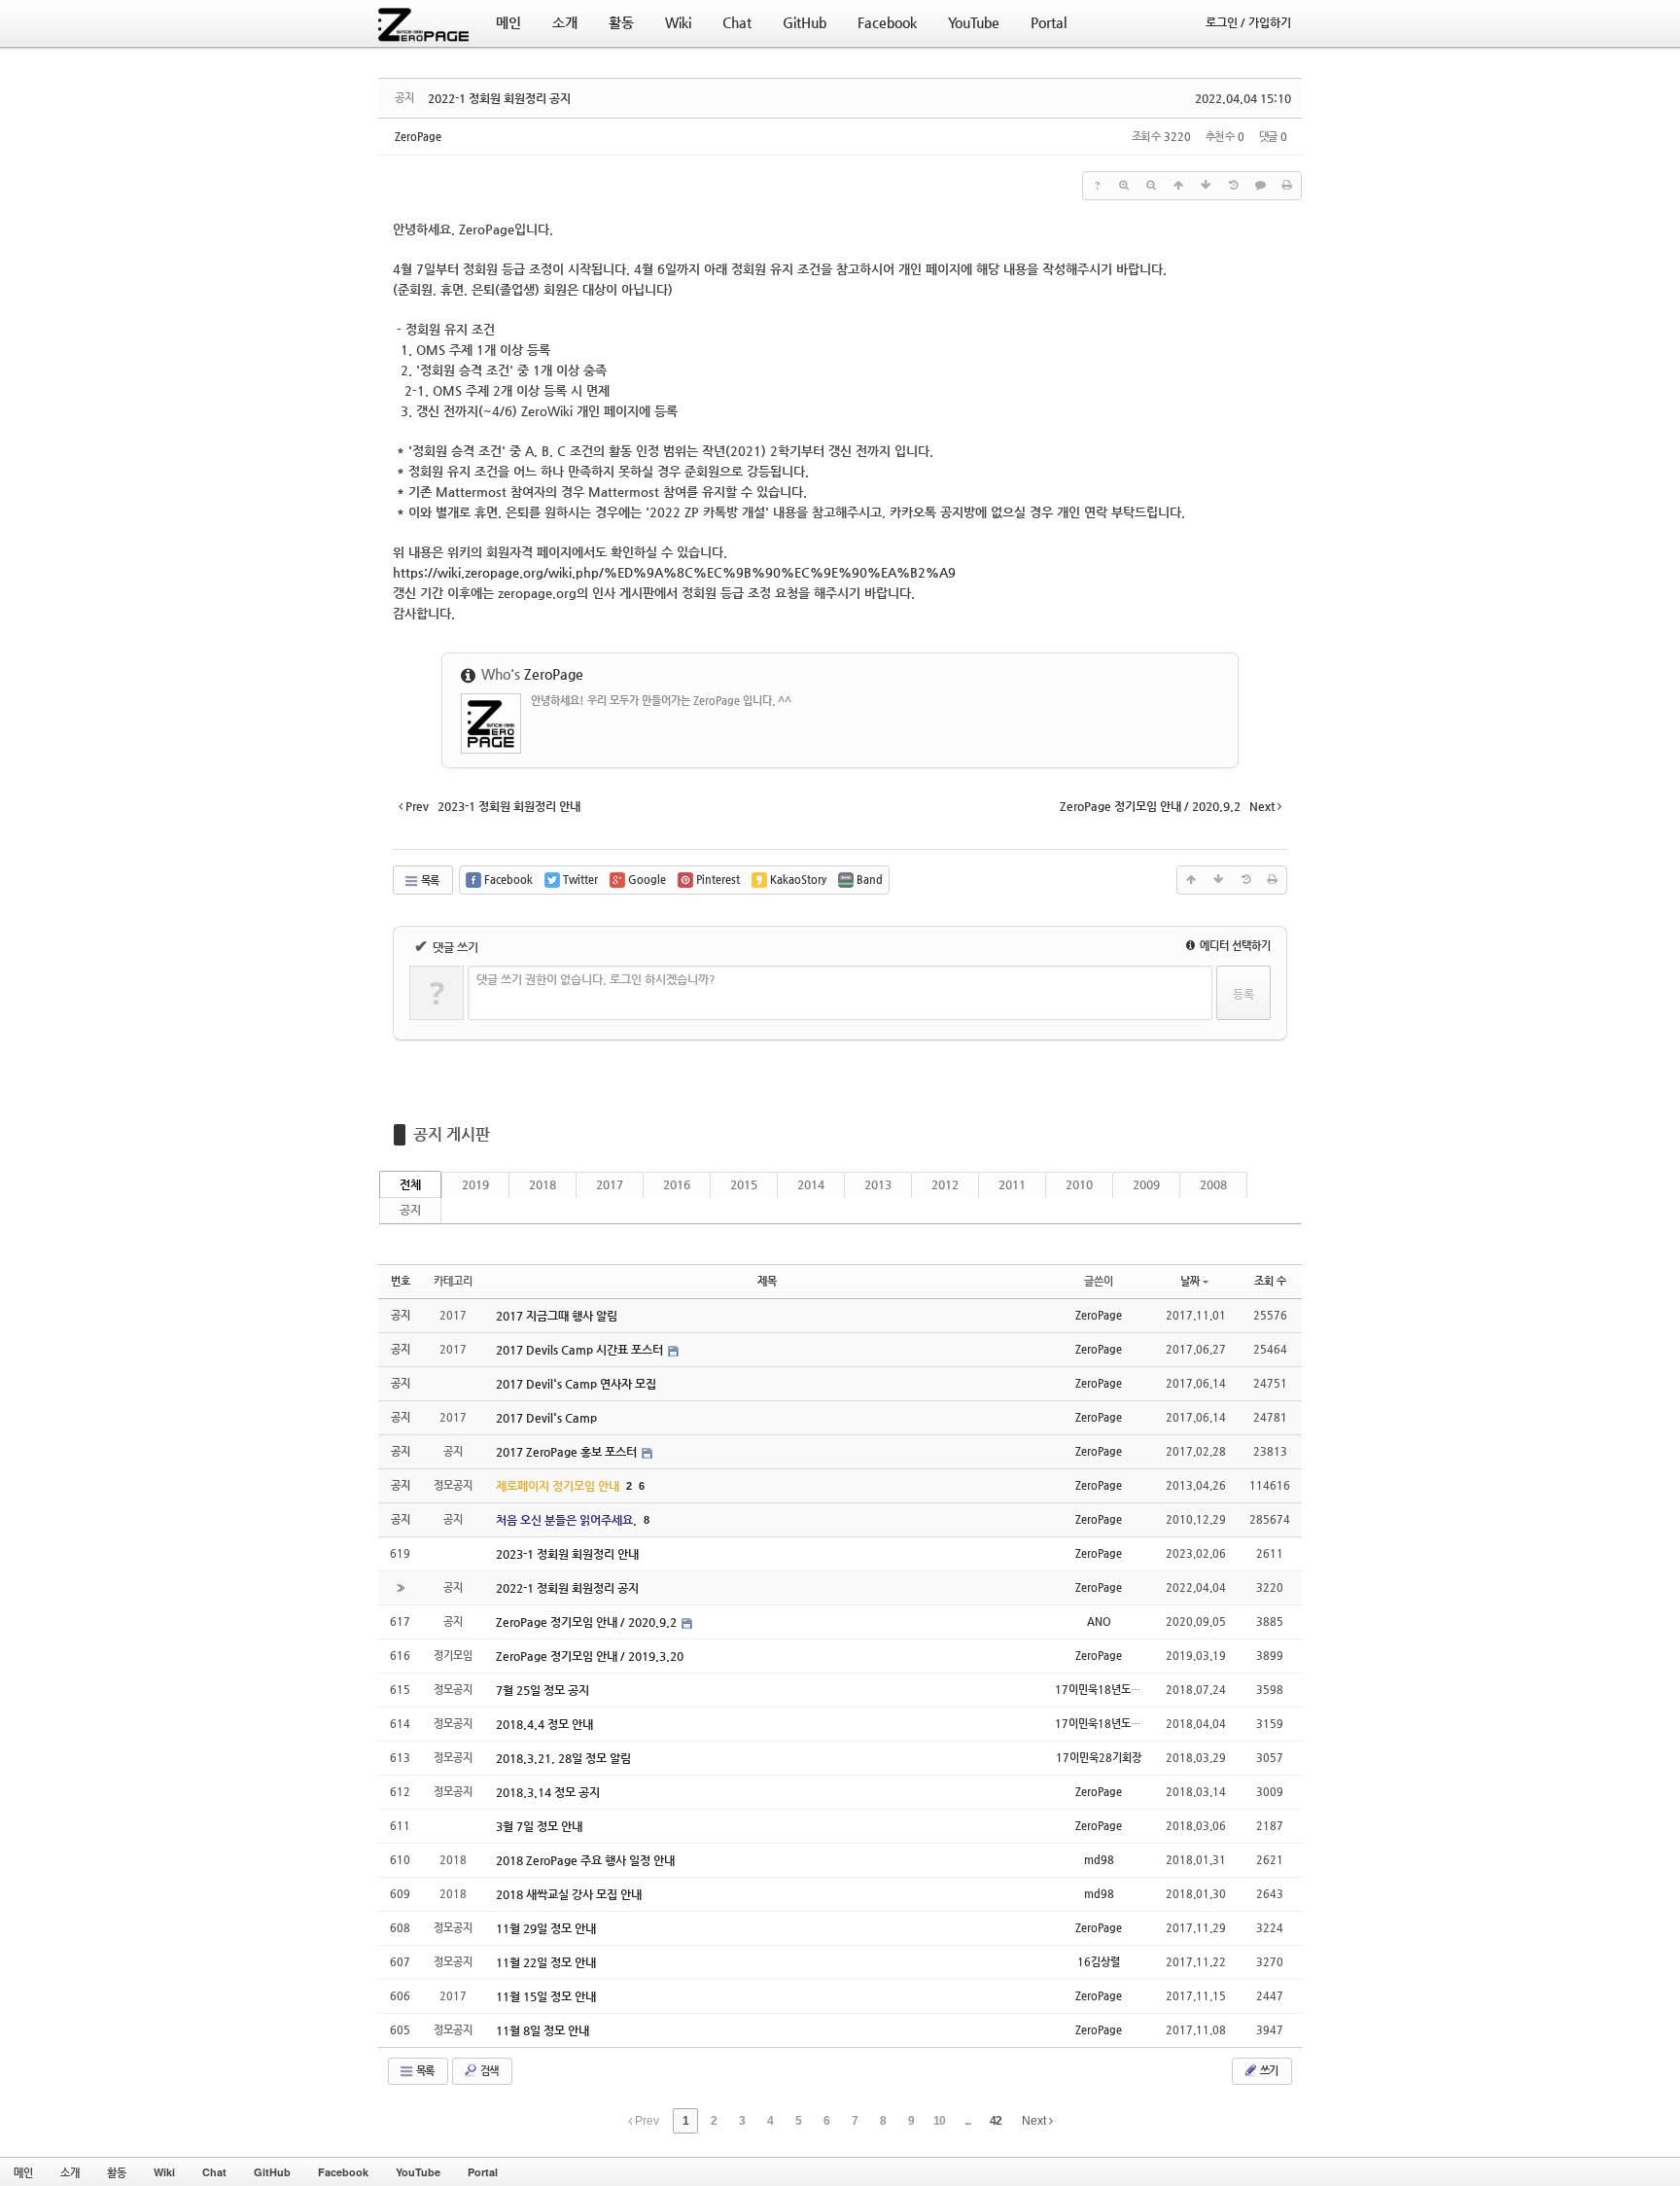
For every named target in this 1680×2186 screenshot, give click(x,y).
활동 (117, 2172)
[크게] (1124, 186)
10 (939, 2121)
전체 (410, 1184)
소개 (70, 2172)
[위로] (1178, 186)
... (967, 2121)
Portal (483, 2172)
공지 (410, 1210)
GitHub (272, 2172)
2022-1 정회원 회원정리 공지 (499, 98)
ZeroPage (418, 137)
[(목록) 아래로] (1206, 186)
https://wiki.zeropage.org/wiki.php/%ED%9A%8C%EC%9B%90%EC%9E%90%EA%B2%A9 (674, 572)
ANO (1099, 1622)
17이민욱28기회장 (1099, 1758)
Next (1035, 2121)
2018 (542, 1184)
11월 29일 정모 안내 (546, 1928)
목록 (429, 881)
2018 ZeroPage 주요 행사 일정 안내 (585, 1860)
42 (996, 2121)
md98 (1099, 1860)
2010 (1079, 1184)
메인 (23, 2172)
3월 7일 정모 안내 (539, 1826)
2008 (1213, 1184)
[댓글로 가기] (1260, 186)
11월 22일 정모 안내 (546, 1962)
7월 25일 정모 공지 (542, 1690)
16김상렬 (1099, 1962)
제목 (767, 1281)
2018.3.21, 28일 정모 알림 (563, 1758)
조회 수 (1270, 1281)
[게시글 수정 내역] (1233, 186)
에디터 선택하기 (1234, 946)
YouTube (418, 2172)
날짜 (1190, 1281)
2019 (475, 1184)
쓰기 (1268, 2071)
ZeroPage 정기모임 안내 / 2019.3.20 (590, 1656)
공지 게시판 (452, 1134)
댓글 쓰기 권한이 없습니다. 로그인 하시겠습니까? (596, 979)
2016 (677, 1184)
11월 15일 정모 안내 (546, 1996)
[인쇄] (1287, 186)
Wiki (164, 2172)
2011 (1012, 1184)
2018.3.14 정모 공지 (548, 1792)
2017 (610, 1184)
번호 (401, 1281)
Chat (214, 2172)
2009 (1146, 1184)
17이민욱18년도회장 (1102, 1690)
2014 (811, 1184)
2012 (945, 1184)
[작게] (1151, 186)
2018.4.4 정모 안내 (544, 1724)
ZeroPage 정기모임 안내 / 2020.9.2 (588, 1622)
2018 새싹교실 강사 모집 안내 (569, 1894)
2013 (878, 1184)
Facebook (343, 2172)
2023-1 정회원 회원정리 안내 (567, 1554)
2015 (744, 1184)
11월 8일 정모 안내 (542, 2030)
